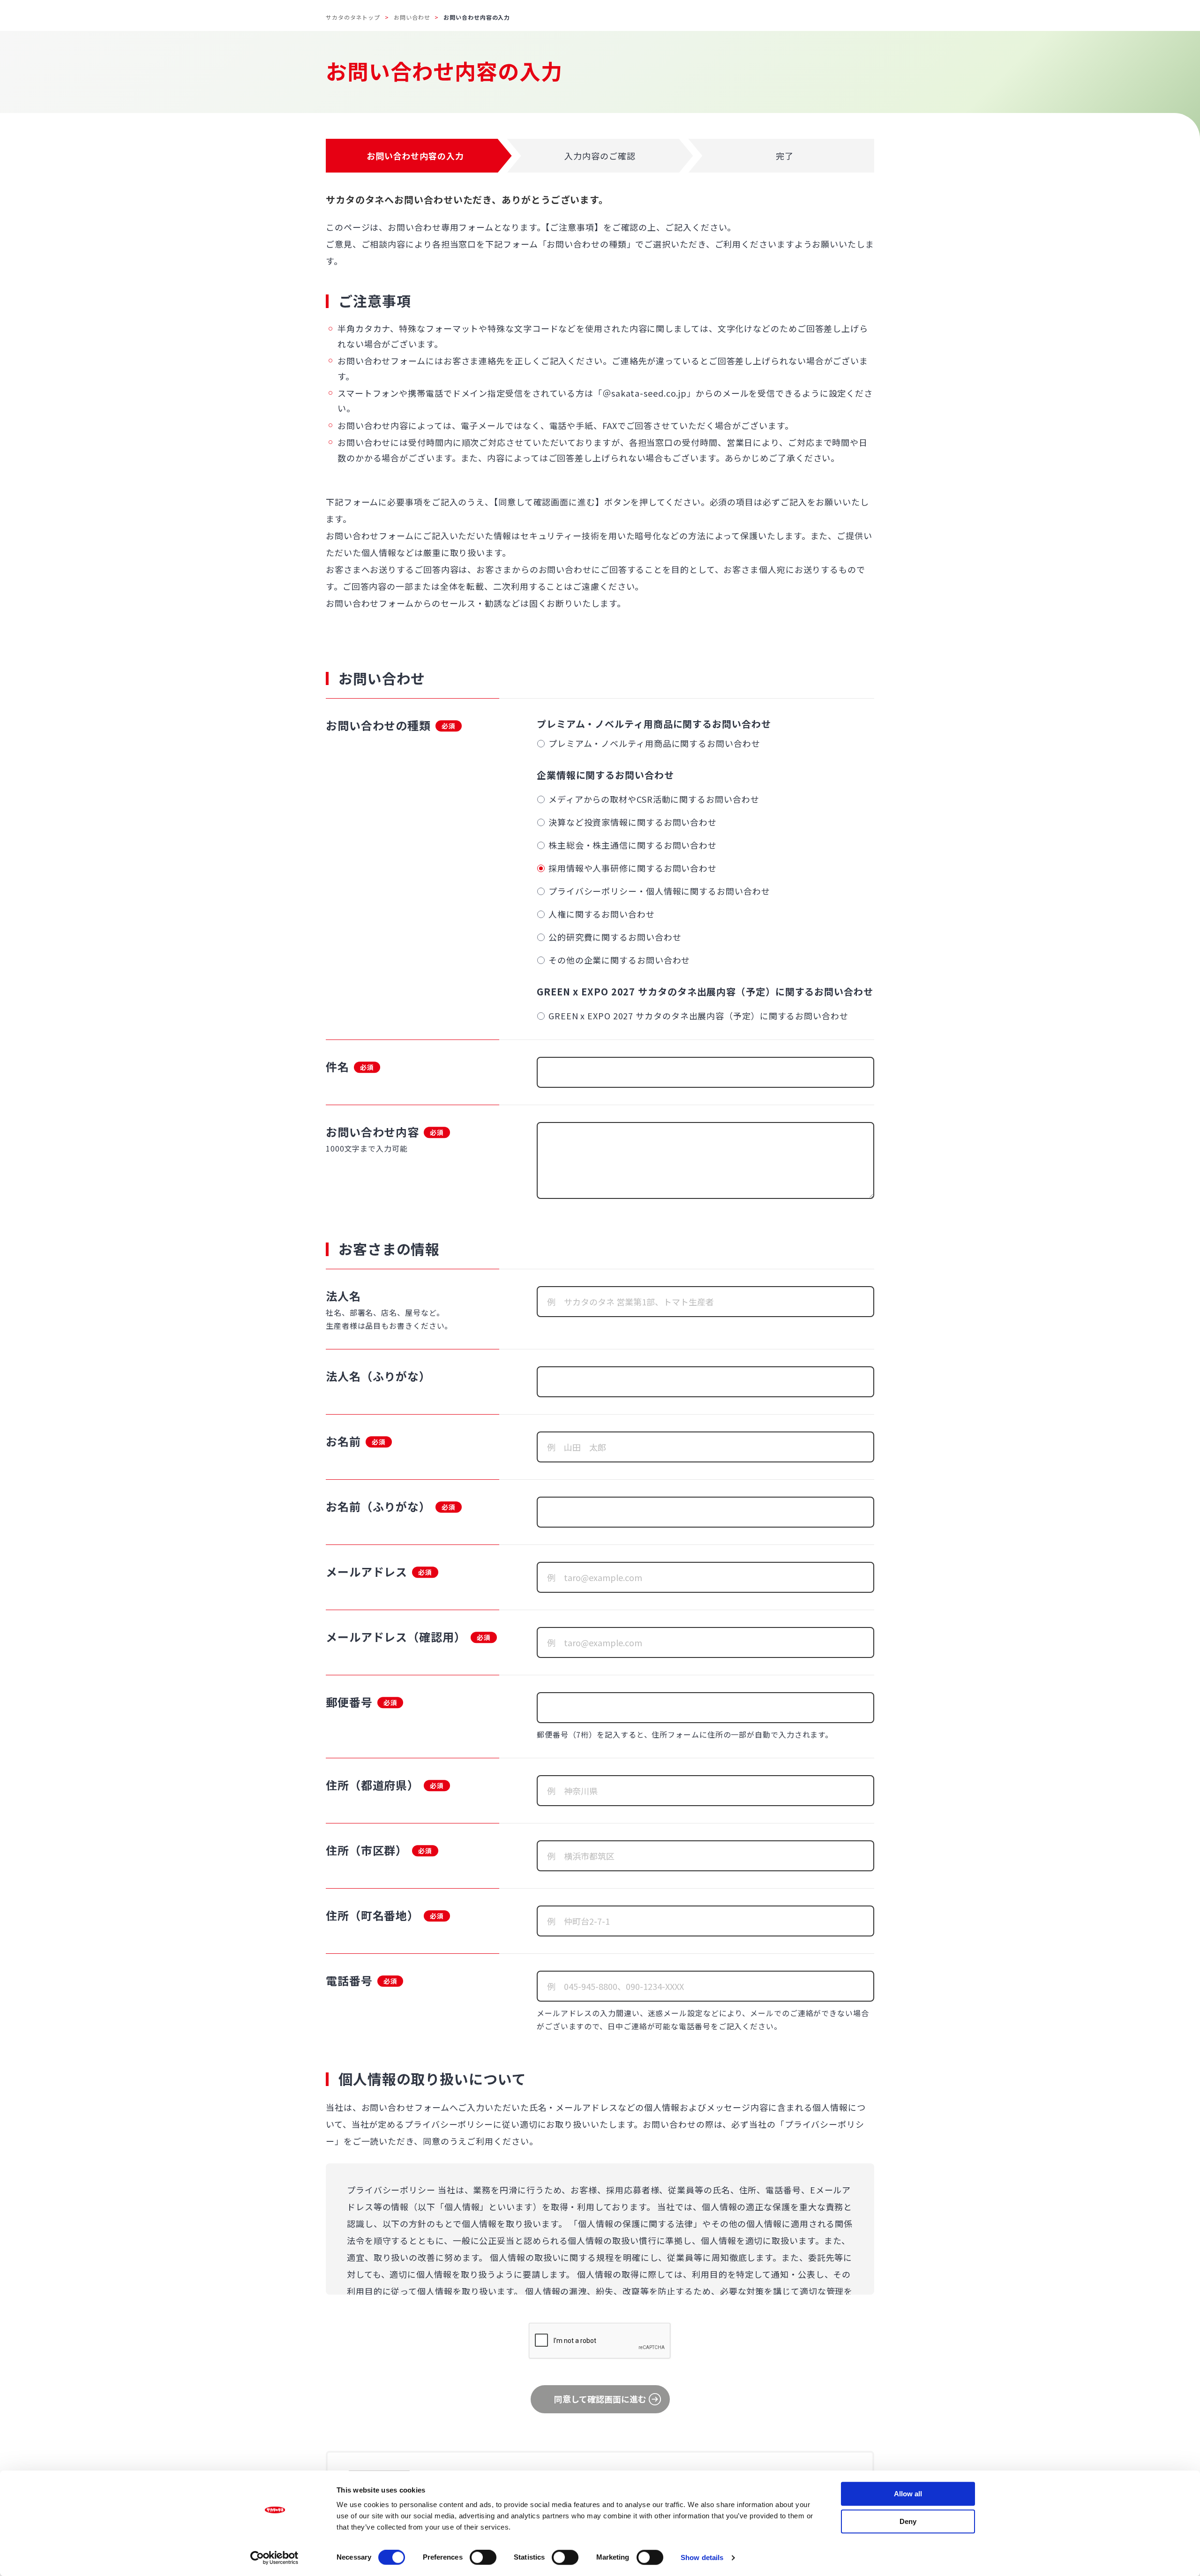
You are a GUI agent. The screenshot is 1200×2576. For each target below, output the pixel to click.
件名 (337, 1066)
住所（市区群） (367, 1850)
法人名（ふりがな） (378, 1376)
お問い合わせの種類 (378, 725)
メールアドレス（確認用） (396, 1637)
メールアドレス (367, 1571)
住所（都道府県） (372, 1785)
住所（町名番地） (372, 1915)
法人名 (343, 1296)
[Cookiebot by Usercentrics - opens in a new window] (274, 2558)
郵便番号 (349, 1702)
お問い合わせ (412, 17)
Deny (908, 2521)
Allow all (908, 2494)
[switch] (483, 2557)
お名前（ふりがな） (378, 1506)
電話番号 (349, 1980)
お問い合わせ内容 (372, 1132)
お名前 (343, 1441)
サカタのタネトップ (353, 17)
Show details (702, 2557)
